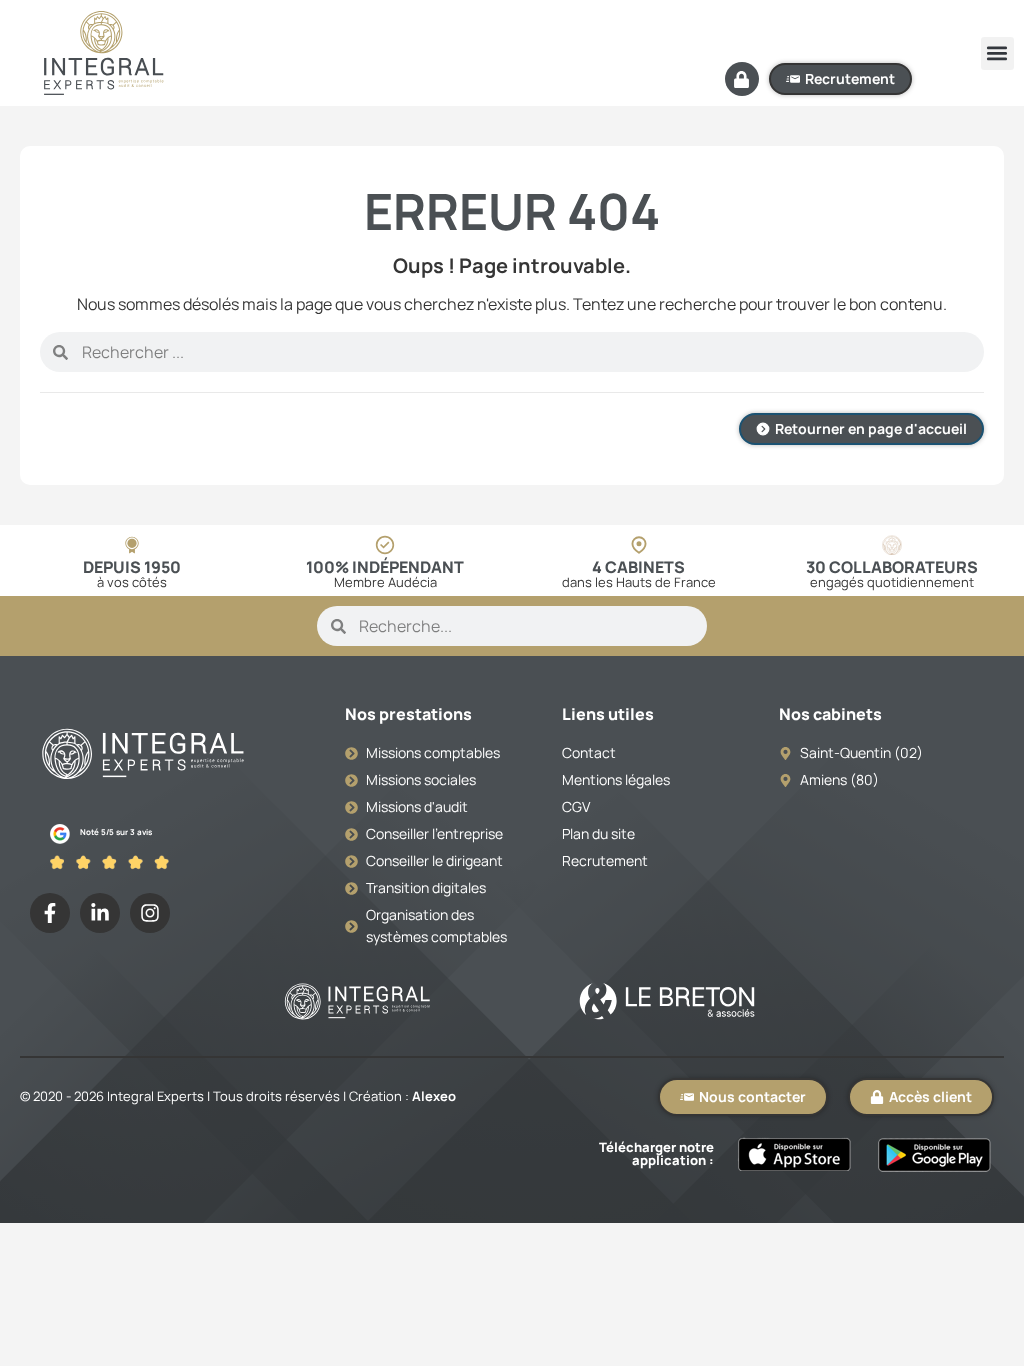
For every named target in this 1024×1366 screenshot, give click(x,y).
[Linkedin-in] (100, 913)
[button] (997, 53)
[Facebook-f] (50, 913)
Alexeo (434, 1096)
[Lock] (742, 79)
